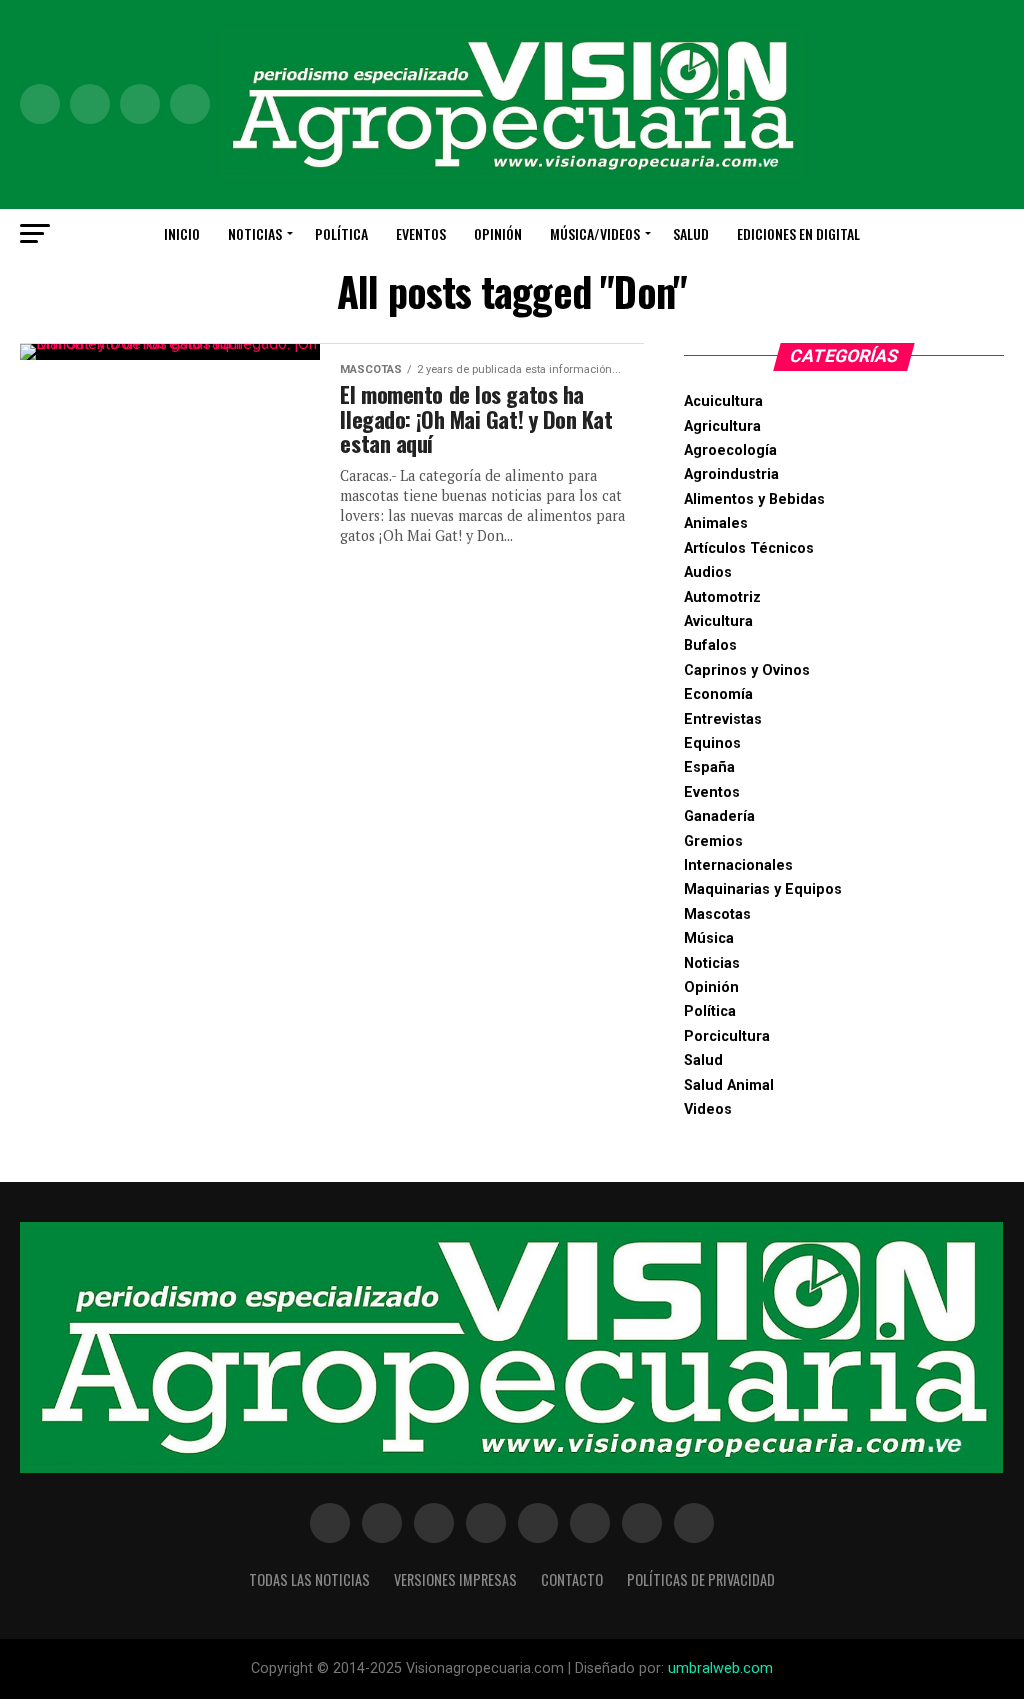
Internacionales (738, 865)
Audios (708, 572)
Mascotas (717, 914)
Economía (718, 694)
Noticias (255, 233)
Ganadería (719, 816)
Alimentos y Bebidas (754, 499)
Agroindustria (731, 474)
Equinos (712, 743)
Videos (708, 1109)
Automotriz (722, 597)
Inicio (182, 233)
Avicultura (718, 621)
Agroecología (730, 450)
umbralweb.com (720, 1668)
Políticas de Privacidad (701, 1579)
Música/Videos (595, 233)
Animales (716, 523)
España (709, 767)
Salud (691, 233)
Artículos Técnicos (749, 548)
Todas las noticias (309, 1579)
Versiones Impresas (455, 1579)
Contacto (572, 1579)
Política (341, 233)
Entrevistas (723, 719)
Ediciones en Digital (798, 233)
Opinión (498, 233)
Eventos (421, 233)
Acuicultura (723, 401)
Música (709, 938)
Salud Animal (729, 1085)
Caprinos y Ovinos (747, 670)
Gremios (713, 841)
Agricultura (722, 426)
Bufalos (710, 645)
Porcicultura (727, 1036)
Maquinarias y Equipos (763, 889)
